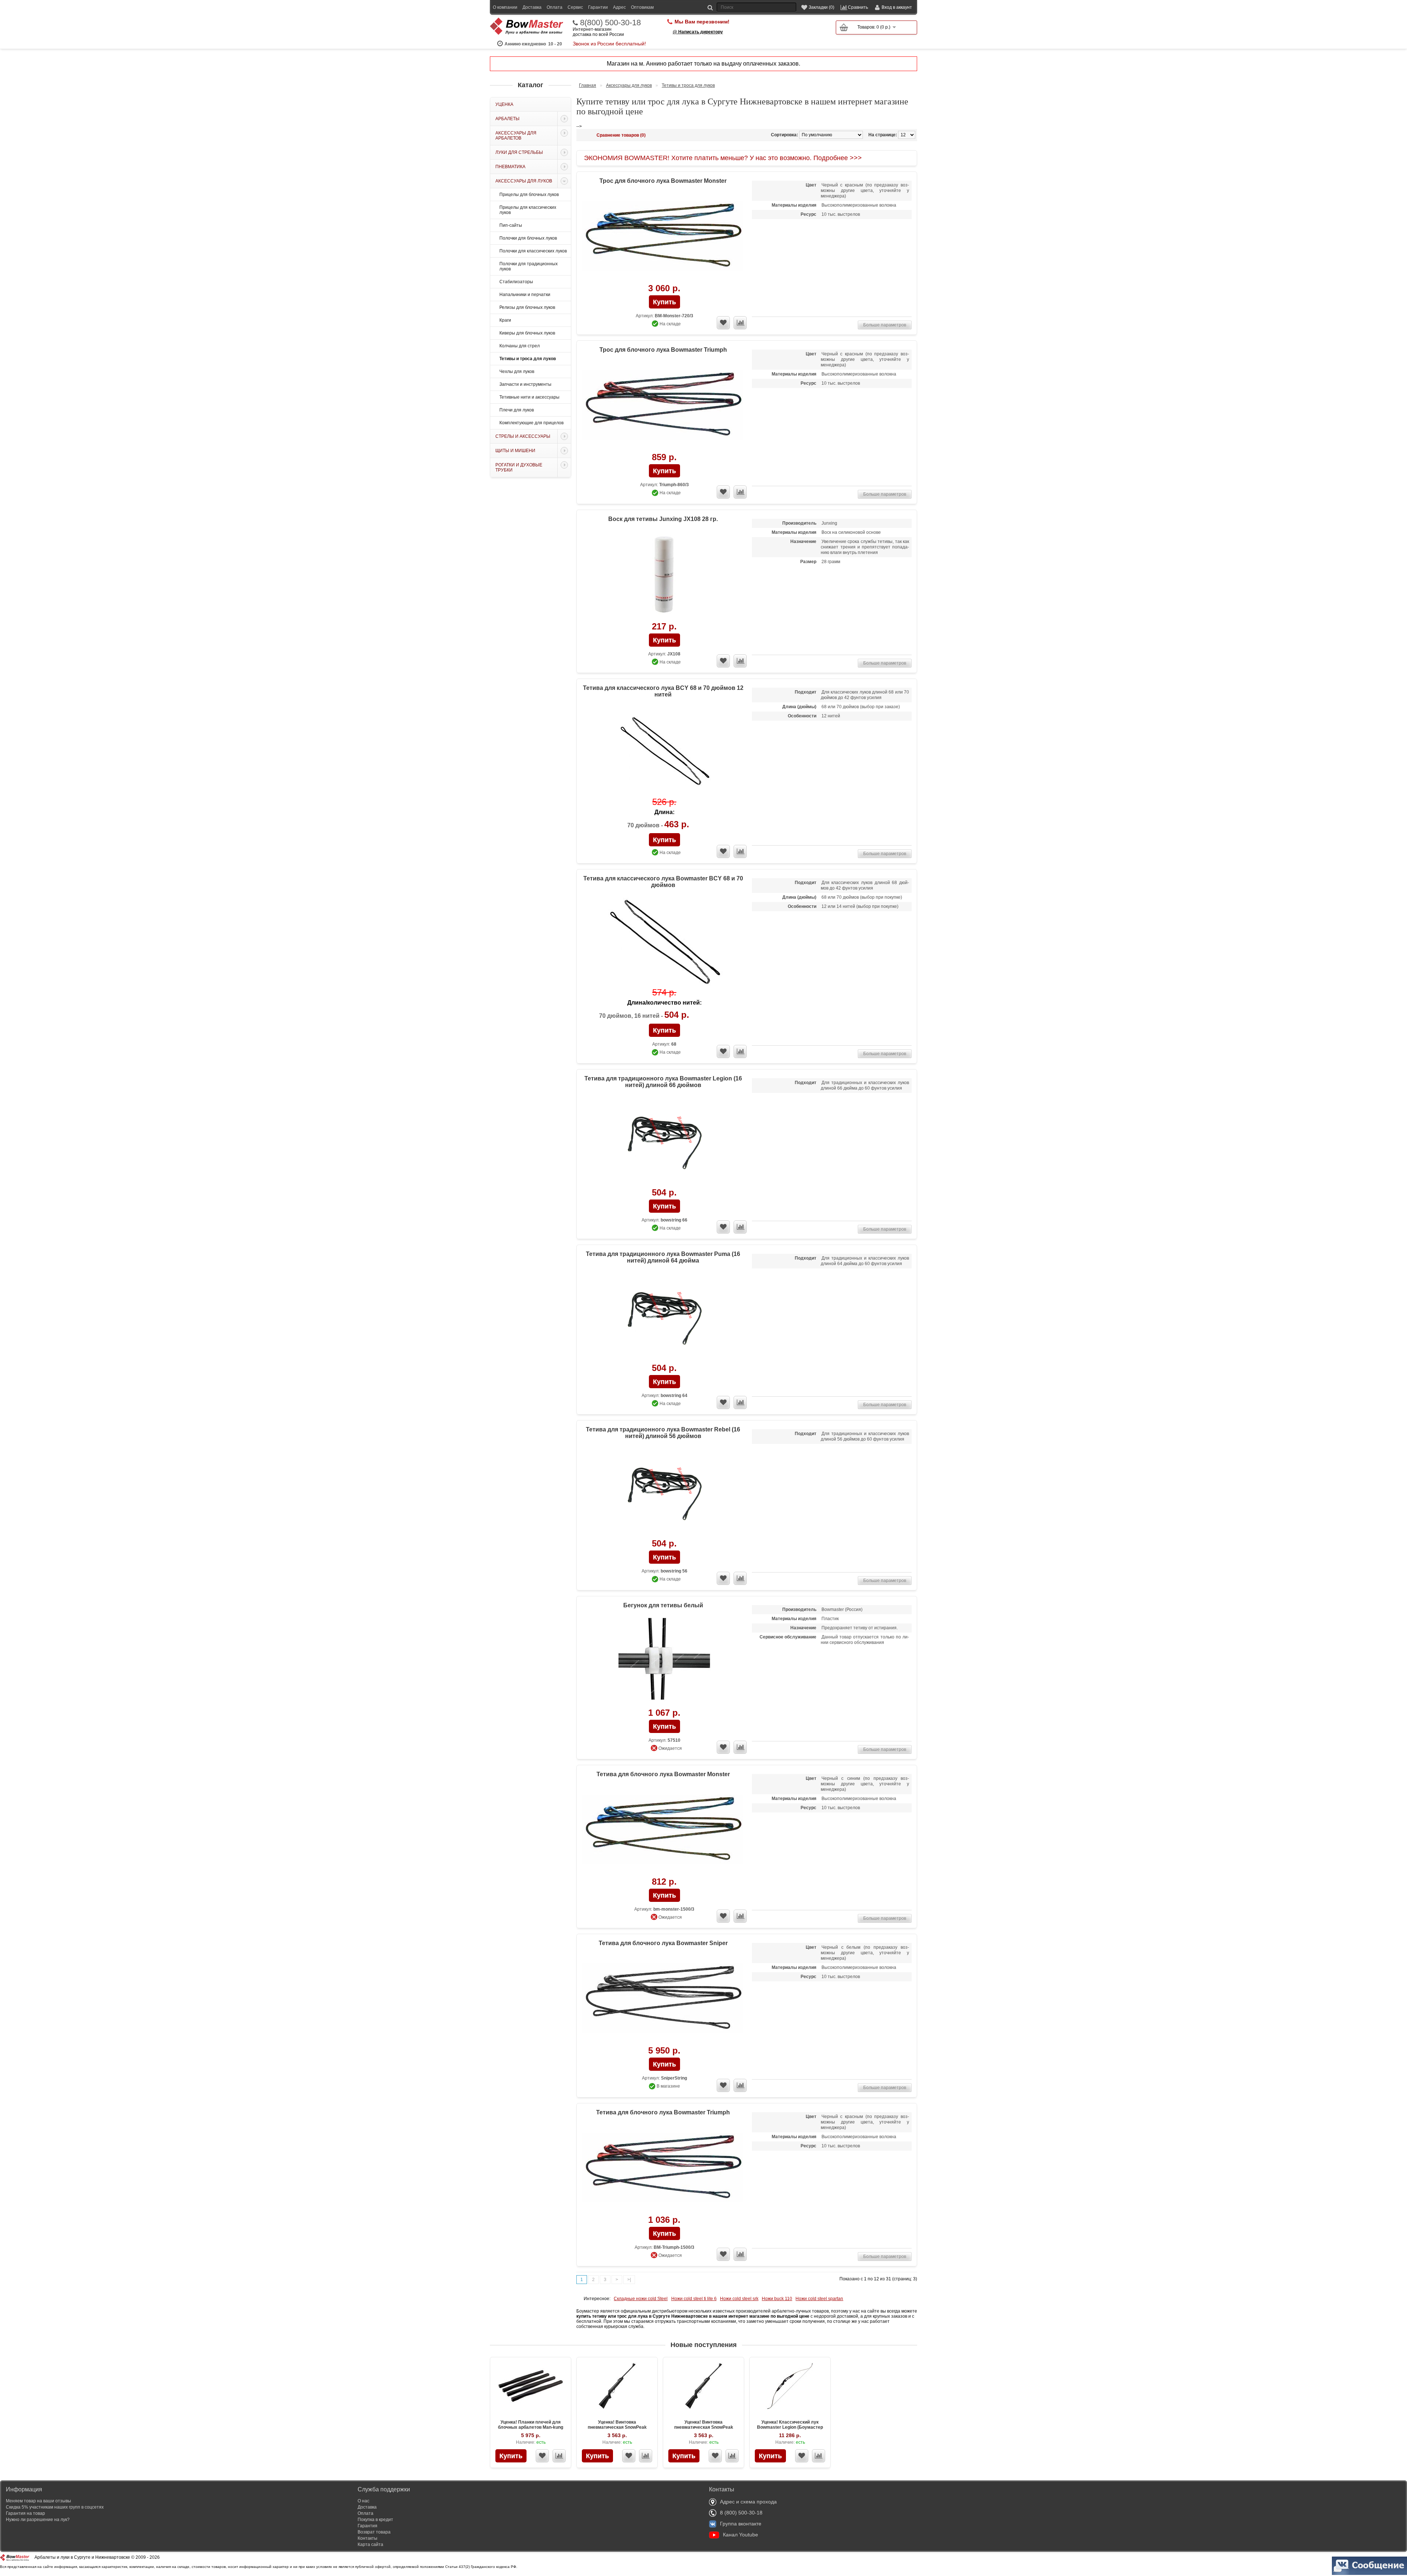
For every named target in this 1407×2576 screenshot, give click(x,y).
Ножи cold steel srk (739, 2299)
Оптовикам (642, 7)
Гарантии (598, 7)
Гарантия (368, 2526)
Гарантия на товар (25, 2513)
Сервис (575, 7)
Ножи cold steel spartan (819, 2299)
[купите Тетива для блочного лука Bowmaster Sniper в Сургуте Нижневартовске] (664, 1999)
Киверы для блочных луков (527, 333)
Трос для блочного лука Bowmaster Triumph (663, 350)
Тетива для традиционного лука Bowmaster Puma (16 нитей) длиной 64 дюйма (663, 1257)
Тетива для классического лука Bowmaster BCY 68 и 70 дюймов (663, 882)
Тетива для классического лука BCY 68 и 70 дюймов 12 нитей (663, 691)
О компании (505, 7)
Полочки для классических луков (533, 251)
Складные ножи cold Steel (641, 2299)
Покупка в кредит (375, 2520)
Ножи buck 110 (777, 2299)
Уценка (504, 104)
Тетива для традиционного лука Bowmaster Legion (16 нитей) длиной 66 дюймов (663, 1082)
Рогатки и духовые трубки (519, 467)
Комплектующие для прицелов (531, 423)
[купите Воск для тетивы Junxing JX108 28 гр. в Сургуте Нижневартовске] (664, 575)
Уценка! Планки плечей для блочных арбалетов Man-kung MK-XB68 (531, 2427)
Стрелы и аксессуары (523, 436)
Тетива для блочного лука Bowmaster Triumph (663, 2112)
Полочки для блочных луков (528, 238)
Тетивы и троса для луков (528, 359)
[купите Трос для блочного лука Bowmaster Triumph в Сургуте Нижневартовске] (664, 406)
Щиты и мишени (515, 451)
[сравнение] (740, 323)
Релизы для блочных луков (527, 307)
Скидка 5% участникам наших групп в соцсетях (55, 2507)
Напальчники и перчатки (525, 295)
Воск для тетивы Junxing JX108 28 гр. (663, 519)
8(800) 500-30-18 (610, 23)
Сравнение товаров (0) (621, 135)
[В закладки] (542, 2456)
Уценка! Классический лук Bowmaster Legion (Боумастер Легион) (790, 2427)
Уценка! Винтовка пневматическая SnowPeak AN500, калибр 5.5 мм (704, 2427)
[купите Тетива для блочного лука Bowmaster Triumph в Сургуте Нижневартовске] (664, 2168)
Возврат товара (374, 2532)
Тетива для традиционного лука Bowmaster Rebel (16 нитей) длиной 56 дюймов (663, 1433)
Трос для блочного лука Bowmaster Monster (663, 181)
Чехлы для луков (517, 372)
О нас (363, 2501)
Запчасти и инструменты (525, 384)
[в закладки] (723, 323)
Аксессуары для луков (524, 181)
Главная (588, 85)
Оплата (555, 7)
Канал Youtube (741, 2535)
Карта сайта (370, 2544)
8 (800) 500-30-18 (741, 2513)
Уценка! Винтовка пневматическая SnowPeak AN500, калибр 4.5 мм (617, 2427)
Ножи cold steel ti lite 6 (694, 2299)
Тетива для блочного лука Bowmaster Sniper (663, 1943)
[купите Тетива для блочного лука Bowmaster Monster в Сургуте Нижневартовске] (664, 1830)
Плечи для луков (517, 410)
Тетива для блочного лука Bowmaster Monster (663, 1774)
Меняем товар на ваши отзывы (38, 2501)
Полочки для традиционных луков (529, 266)
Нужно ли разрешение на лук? (38, 2520)
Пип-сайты (511, 225)
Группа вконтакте (741, 2524)
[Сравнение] (559, 2456)
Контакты (368, 2538)
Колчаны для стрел (520, 346)
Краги (505, 320)
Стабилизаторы (516, 282)
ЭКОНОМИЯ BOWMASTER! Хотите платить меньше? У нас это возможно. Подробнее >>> (723, 158)
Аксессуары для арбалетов (516, 136)
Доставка (532, 7)
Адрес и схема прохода (748, 2502)
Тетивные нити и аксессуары (529, 397)
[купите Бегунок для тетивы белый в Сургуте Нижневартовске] (664, 1661)
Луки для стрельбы (519, 152)
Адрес (619, 7)
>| (629, 2280)
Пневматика (510, 167)
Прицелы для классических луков (528, 210)
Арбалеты (507, 119)
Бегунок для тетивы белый (663, 1605)
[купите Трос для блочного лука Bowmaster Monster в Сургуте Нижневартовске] (664, 237)
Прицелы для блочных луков (529, 195)
